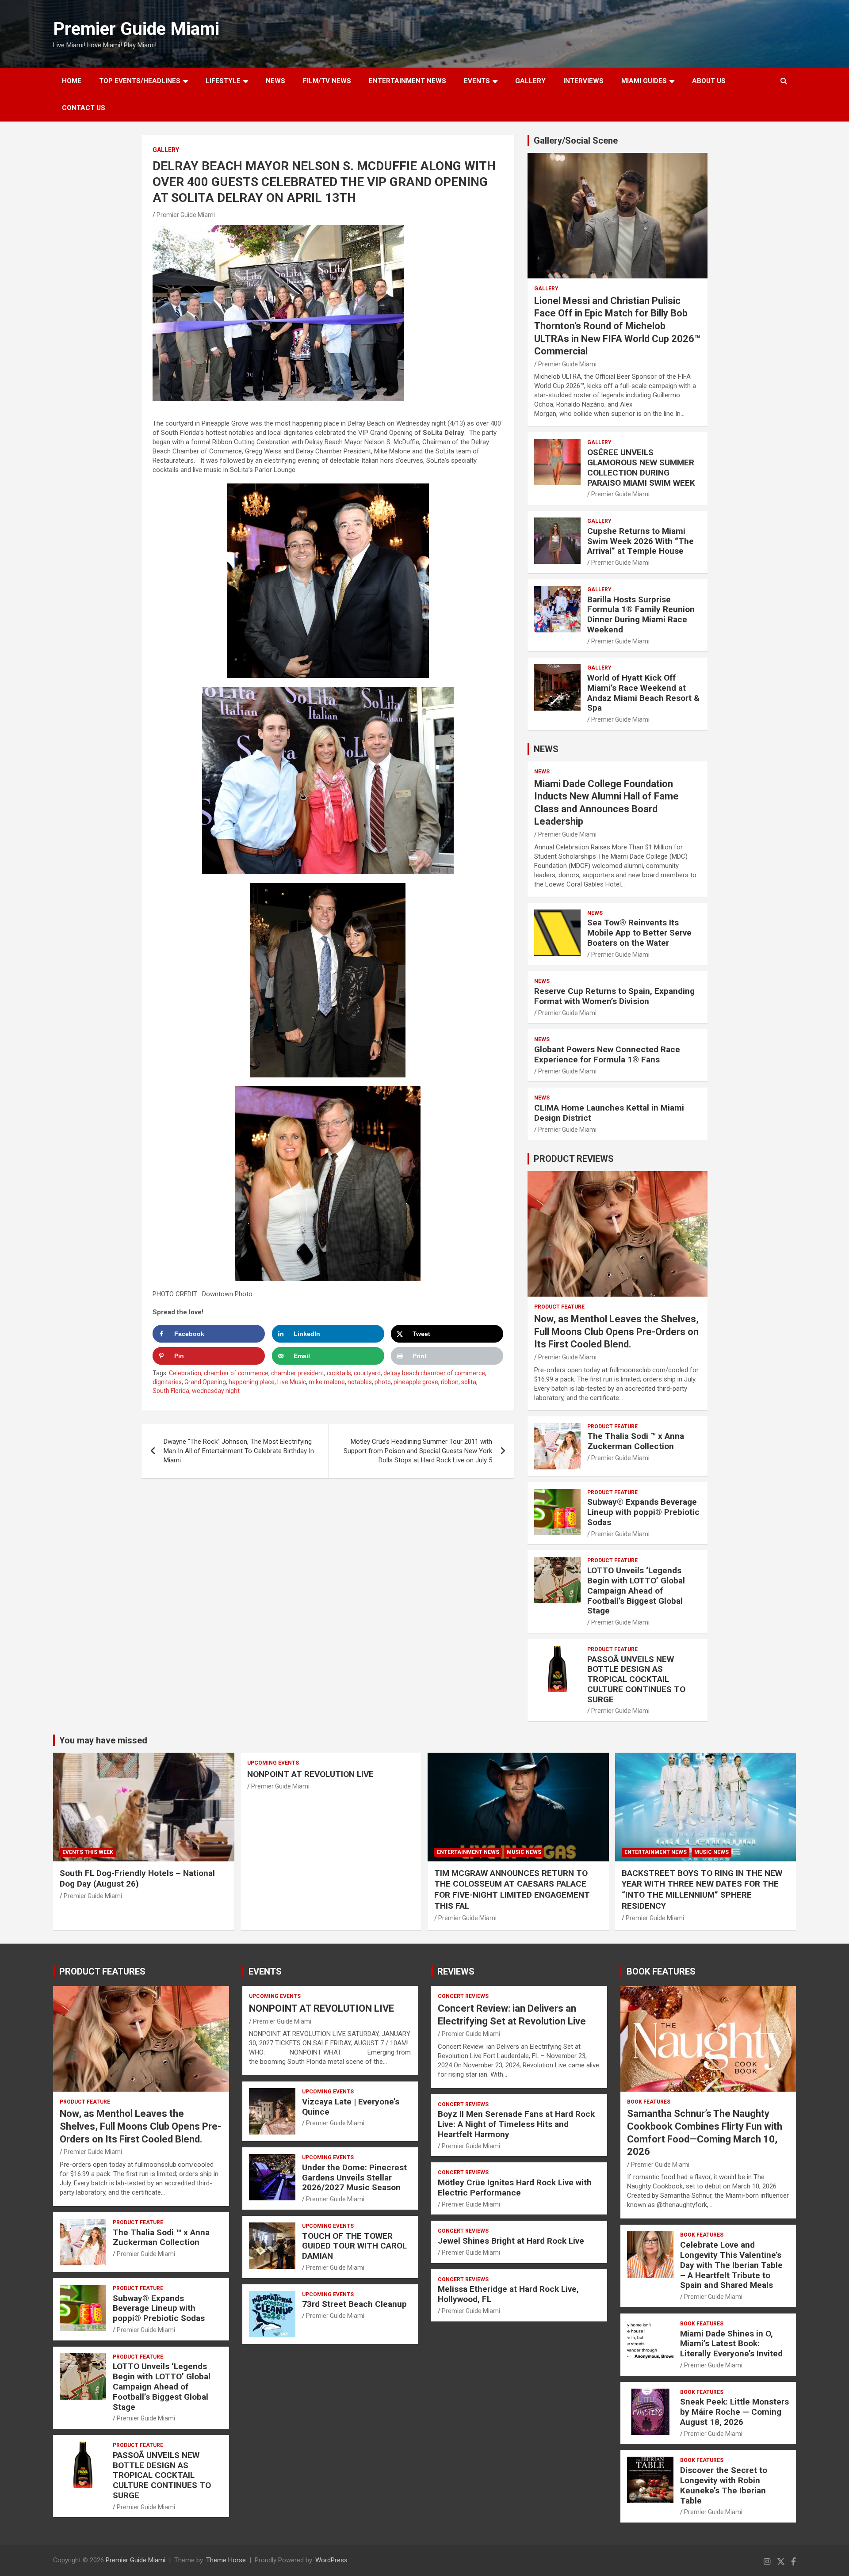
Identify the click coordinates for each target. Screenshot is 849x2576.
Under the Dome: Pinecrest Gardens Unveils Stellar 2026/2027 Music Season (354, 2178)
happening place (252, 1382)
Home (72, 81)
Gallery (166, 150)
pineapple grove (416, 1382)
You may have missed (103, 1740)
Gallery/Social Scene (576, 141)
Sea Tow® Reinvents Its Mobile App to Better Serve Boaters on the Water (639, 933)
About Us (709, 81)
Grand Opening (205, 1382)
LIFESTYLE (223, 81)
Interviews (583, 81)
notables (360, 1382)
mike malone (327, 1382)
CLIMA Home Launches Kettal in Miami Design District (609, 1113)
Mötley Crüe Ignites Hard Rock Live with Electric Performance (515, 2188)
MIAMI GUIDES (644, 81)
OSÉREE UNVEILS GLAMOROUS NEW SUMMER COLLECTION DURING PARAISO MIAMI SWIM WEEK (641, 467)
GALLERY (530, 81)
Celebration (185, 1373)
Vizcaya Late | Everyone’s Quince (351, 2107)
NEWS (275, 81)
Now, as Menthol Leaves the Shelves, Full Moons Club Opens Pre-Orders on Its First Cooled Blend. (616, 1332)
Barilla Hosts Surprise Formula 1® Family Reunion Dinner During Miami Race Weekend (641, 615)
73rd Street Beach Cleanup (354, 2304)
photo (383, 1382)
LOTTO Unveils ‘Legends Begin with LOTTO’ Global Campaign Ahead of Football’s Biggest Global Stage (636, 1590)
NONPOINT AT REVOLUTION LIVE (310, 1774)
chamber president (298, 1373)
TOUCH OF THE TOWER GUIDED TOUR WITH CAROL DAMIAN (354, 2246)
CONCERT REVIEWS (463, 1996)
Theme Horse (226, 2560)
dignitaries (167, 1382)
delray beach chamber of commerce (434, 1373)
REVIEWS (456, 1971)
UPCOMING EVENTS (273, 1763)
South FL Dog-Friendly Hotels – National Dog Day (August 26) (137, 1879)
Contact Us (84, 108)
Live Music (292, 1382)
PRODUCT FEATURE (559, 1307)
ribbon (450, 1382)
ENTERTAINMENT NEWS (407, 81)
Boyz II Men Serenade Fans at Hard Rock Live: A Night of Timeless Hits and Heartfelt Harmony (516, 2124)
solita (469, 1382)
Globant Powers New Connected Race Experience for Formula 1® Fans (607, 1054)
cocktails (339, 1373)
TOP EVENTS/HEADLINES (140, 81)
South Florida (171, 1391)
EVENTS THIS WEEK (88, 1852)
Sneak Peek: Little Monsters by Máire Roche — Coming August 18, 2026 (734, 2412)
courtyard (367, 1373)
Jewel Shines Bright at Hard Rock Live (511, 2241)
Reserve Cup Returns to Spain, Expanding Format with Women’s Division (614, 996)
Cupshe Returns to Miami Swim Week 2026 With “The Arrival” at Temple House (641, 541)
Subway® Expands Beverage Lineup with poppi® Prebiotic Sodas (643, 1512)
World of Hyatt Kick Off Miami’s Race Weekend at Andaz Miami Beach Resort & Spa (643, 693)
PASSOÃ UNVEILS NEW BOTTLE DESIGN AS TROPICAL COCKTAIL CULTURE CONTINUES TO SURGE (636, 1679)
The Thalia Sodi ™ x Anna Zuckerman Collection (636, 1441)
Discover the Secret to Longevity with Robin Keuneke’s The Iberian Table (724, 2485)
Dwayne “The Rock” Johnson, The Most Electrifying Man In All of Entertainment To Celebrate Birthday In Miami (239, 1451)
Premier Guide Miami (136, 29)
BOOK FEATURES (661, 1971)
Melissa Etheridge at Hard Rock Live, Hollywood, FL (508, 2294)
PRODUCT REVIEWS (574, 1159)
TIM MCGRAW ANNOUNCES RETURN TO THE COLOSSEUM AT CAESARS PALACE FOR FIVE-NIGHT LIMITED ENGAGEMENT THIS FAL (512, 1889)
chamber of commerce (236, 1373)
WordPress (331, 2560)
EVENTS (477, 81)
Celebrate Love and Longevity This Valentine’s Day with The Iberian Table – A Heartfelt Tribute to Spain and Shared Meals (731, 2265)
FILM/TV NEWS (327, 81)
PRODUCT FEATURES (102, 1971)
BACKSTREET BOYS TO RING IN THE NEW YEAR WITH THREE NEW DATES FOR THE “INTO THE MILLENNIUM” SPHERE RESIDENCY (702, 1889)
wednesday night (216, 1391)
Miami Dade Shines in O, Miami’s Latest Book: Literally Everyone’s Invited (731, 2344)
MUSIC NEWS (524, 1852)
